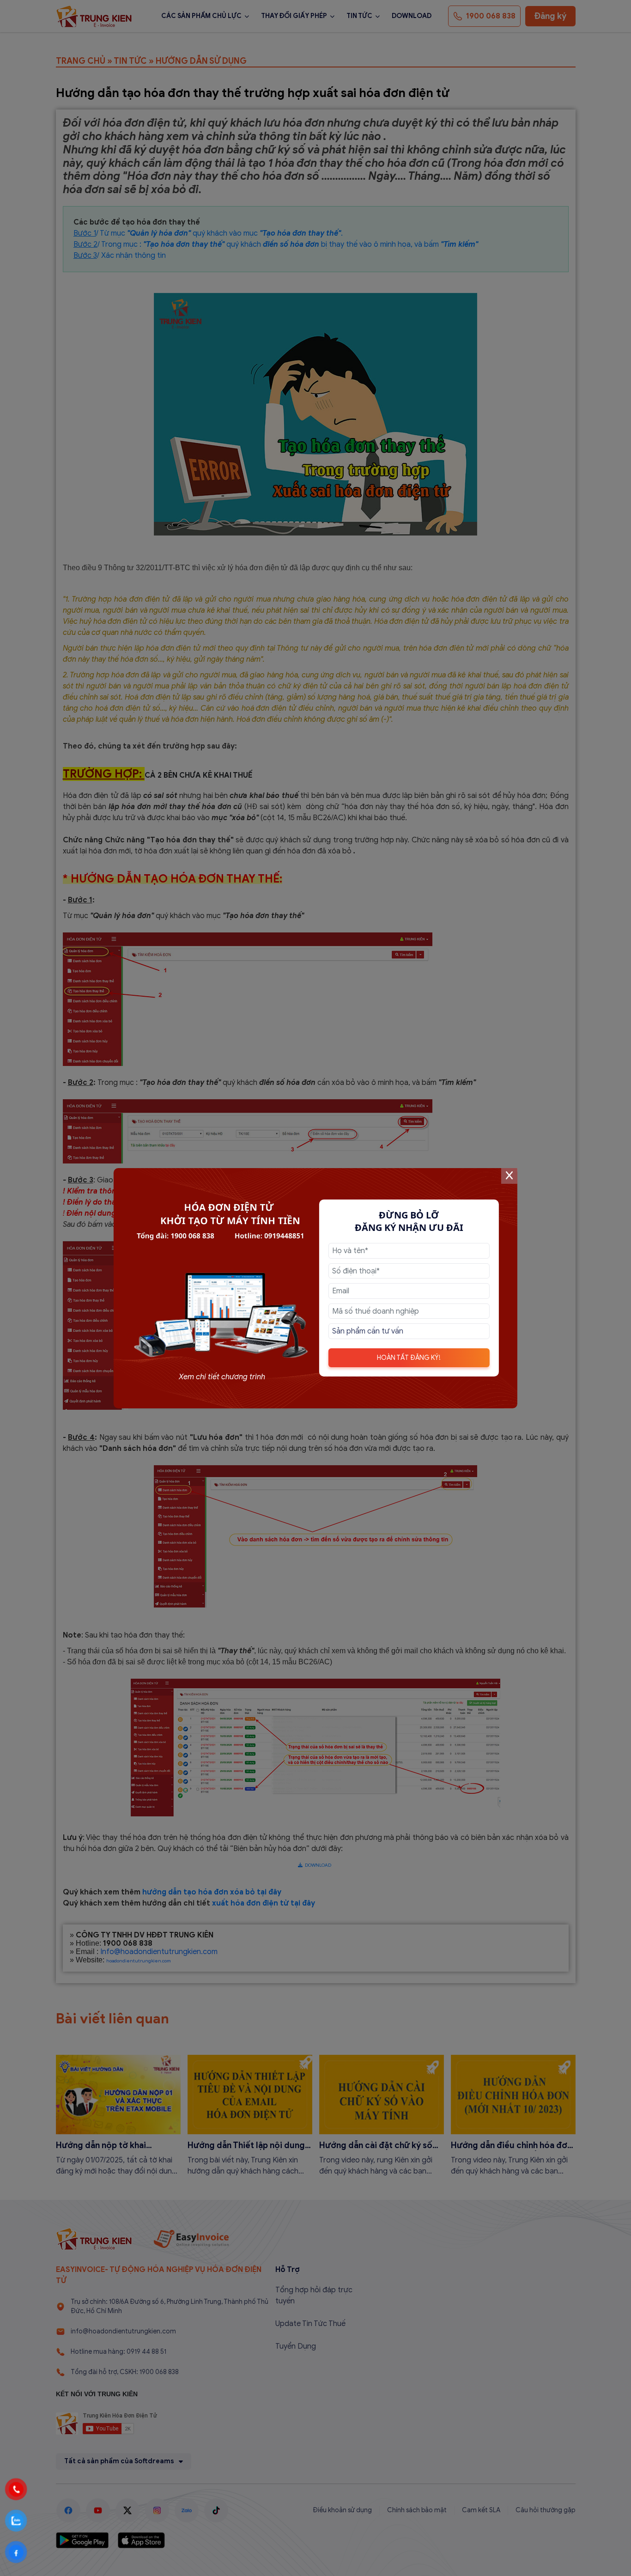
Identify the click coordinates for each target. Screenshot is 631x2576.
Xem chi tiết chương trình (222, 1377)
